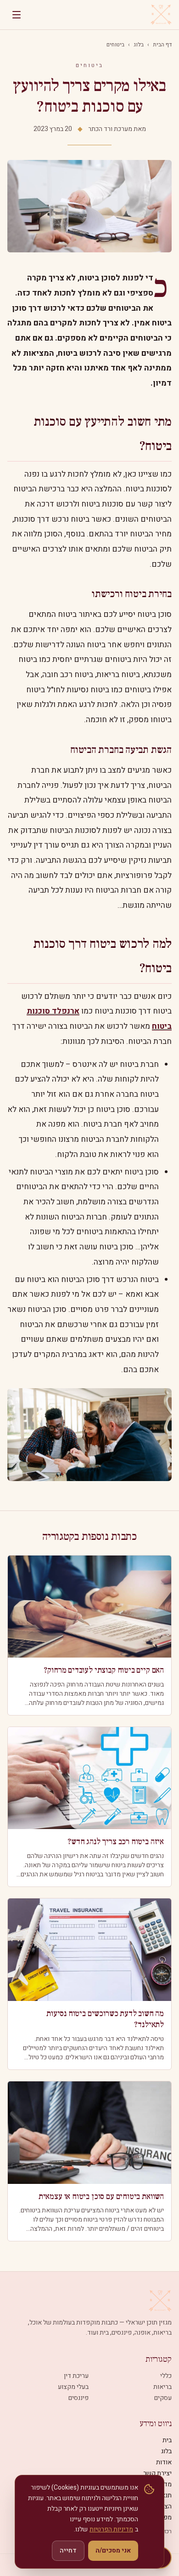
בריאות (162, 2387)
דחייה (68, 2550)
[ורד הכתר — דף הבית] (161, 15)
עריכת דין (76, 2376)
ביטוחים (115, 45)
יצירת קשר (157, 2473)
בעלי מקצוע (73, 2387)
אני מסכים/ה (113, 2550)
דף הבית (162, 45)
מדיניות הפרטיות (111, 2529)
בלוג (139, 45)
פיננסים (78, 2398)
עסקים (163, 2398)
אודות (164, 2462)
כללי (166, 2376)
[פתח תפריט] (17, 15)
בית (167, 2440)
